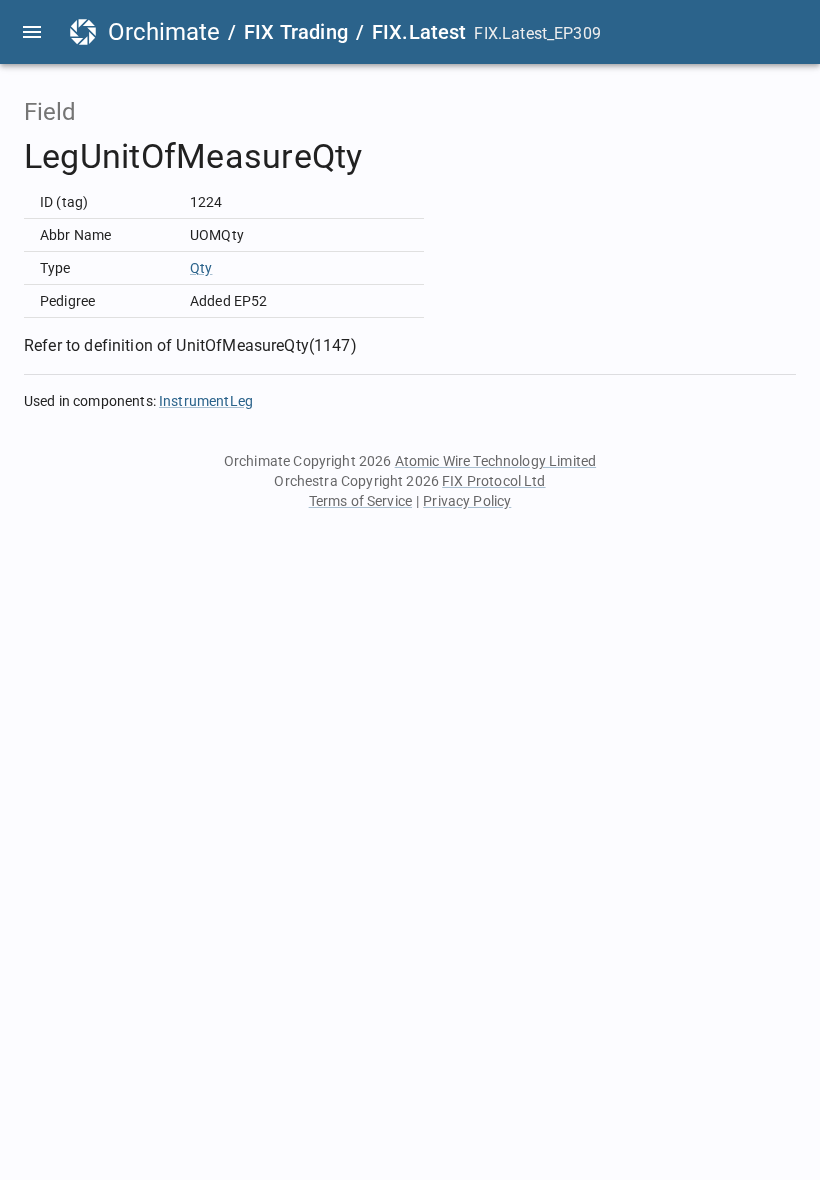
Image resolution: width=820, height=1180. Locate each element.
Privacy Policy (467, 501)
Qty (201, 268)
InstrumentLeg (206, 401)
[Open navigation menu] (32, 32)
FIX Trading (296, 32)
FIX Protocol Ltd (493, 481)
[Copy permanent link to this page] (386, 157)
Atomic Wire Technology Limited (496, 461)
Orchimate (164, 32)
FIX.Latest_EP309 (537, 33)
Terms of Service (360, 501)
